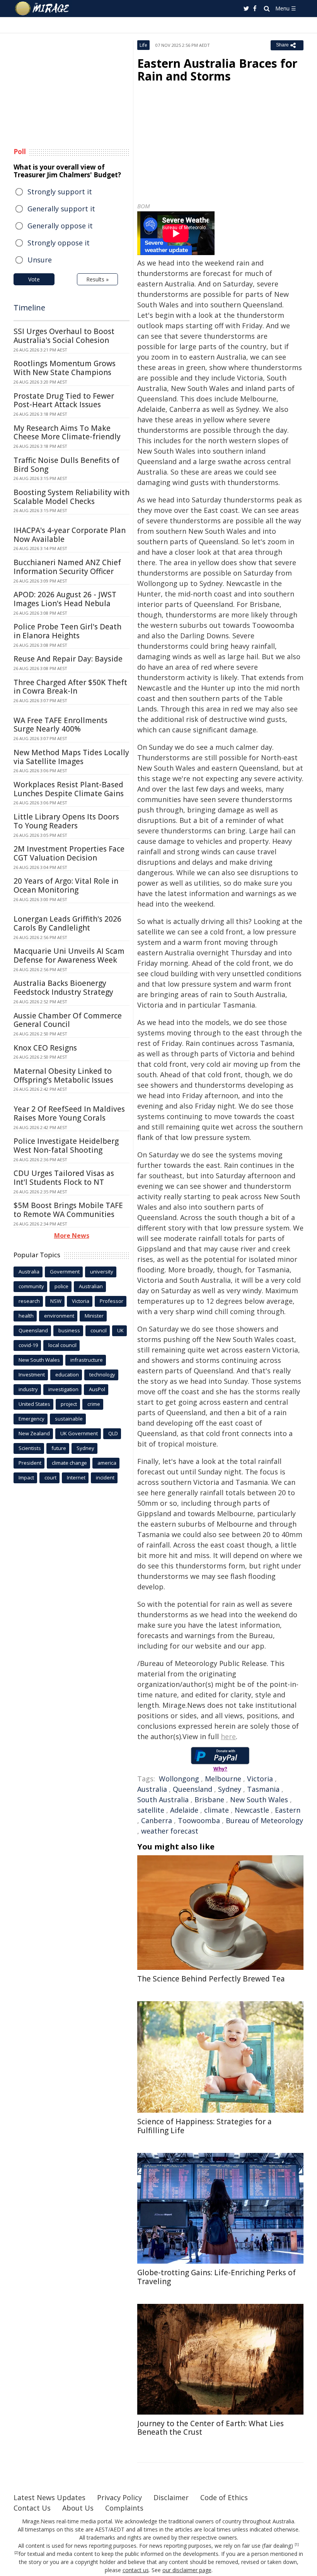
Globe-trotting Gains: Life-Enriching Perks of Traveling (216, 2277)
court (50, 1477)
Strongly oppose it (59, 243)
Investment (32, 1375)
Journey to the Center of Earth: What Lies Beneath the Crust (210, 2428)
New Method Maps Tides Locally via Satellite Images (71, 757)
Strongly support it (60, 192)
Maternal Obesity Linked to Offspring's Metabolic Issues (63, 1075)
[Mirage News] (43, 9)
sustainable (69, 1419)
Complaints (124, 2508)
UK (120, 1330)
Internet (76, 1477)
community (31, 1286)
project (69, 1404)
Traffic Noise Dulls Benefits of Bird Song (66, 465)
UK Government (79, 1433)
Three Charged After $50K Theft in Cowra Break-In (70, 687)
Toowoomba (199, 1820)
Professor (112, 1301)
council (99, 1330)
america (107, 1463)
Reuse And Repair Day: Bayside (68, 659)
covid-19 (28, 1345)
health (26, 1316)
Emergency (32, 1419)
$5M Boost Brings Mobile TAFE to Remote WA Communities (68, 1210)
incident (105, 1477)
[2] (16, 2553)
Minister (94, 1316)
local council (62, 1345)
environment (59, 1316)
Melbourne (223, 1779)
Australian (91, 1286)
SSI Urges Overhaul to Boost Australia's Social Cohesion (64, 336)
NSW (56, 1301)
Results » (97, 279)
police (61, 1286)
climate (216, 1810)
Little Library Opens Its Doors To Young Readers (66, 821)
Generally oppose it (60, 226)
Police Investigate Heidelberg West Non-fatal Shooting (66, 1146)
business (69, 1330)
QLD (113, 1433)
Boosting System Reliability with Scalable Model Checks (72, 497)
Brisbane (209, 1800)
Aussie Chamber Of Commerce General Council (68, 1020)
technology (102, 1375)
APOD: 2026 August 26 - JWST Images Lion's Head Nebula (65, 599)
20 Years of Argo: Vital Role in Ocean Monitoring (66, 885)
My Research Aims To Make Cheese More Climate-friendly (67, 433)
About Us (78, 2508)
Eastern (288, 1810)
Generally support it (61, 209)
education (67, 1375)
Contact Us (32, 2508)
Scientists (30, 1448)
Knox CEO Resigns (45, 1048)
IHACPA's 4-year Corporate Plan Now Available (70, 535)
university (102, 1272)
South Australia (163, 1800)
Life (143, 45)
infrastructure (87, 1360)
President (30, 1463)
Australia (152, 1789)
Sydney (230, 1789)
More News (72, 1236)
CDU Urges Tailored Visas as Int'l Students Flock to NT (64, 1178)
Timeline (29, 308)
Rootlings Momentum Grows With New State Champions (65, 368)
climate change (69, 1463)
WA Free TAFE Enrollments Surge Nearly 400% (61, 725)
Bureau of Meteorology (264, 1820)
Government (65, 1272)
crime (94, 1404)
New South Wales (259, 1800)
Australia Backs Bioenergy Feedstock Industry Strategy (63, 988)
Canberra (157, 1820)
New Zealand (34, 1433)
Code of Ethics (224, 2497)
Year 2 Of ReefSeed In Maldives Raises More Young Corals (69, 1113)
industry (28, 1389)
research (29, 1301)
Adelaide (184, 1810)
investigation (63, 1389)
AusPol (97, 1389)
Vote (34, 279)
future (59, 1448)
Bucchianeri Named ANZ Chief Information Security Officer (67, 567)
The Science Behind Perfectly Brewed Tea (211, 1979)
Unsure (40, 260)
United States (34, 1404)
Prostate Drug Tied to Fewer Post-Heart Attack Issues (64, 400)
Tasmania (263, 1789)
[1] (297, 2545)
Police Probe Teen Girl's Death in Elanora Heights (67, 631)
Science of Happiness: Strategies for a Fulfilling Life (205, 2126)
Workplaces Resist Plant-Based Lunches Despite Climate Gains (69, 789)
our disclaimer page (187, 2570)
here (228, 1736)
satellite (151, 1810)
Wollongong (179, 1779)
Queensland (193, 1789)
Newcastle (252, 1810)
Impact (26, 1477)
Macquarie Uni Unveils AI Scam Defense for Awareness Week (69, 956)
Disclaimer (171, 2497)
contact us (136, 2570)
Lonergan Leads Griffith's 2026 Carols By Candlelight (67, 923)
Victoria (260, 1779)
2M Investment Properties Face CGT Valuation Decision (69, 853)
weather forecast (170, 1831)
